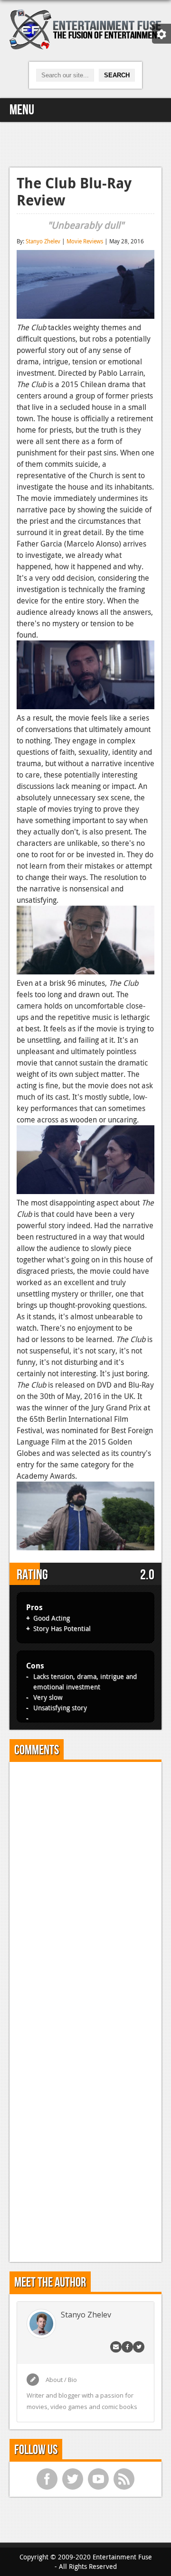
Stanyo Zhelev (43, 241)
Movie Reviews (85, 241)
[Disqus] (85, 1888)
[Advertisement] (85, 143)
